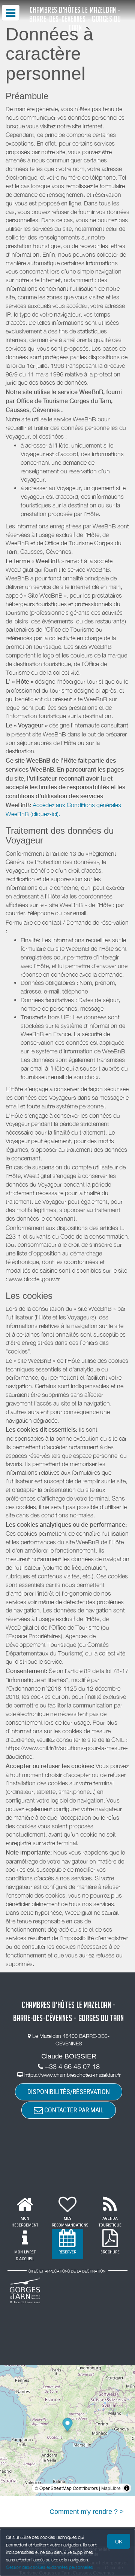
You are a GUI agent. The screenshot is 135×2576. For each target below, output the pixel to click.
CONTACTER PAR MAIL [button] (73, 2110)
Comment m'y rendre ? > (87, 2512)
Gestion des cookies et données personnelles (49, 2567)
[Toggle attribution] (127, 2488)
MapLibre (111, 2488)
